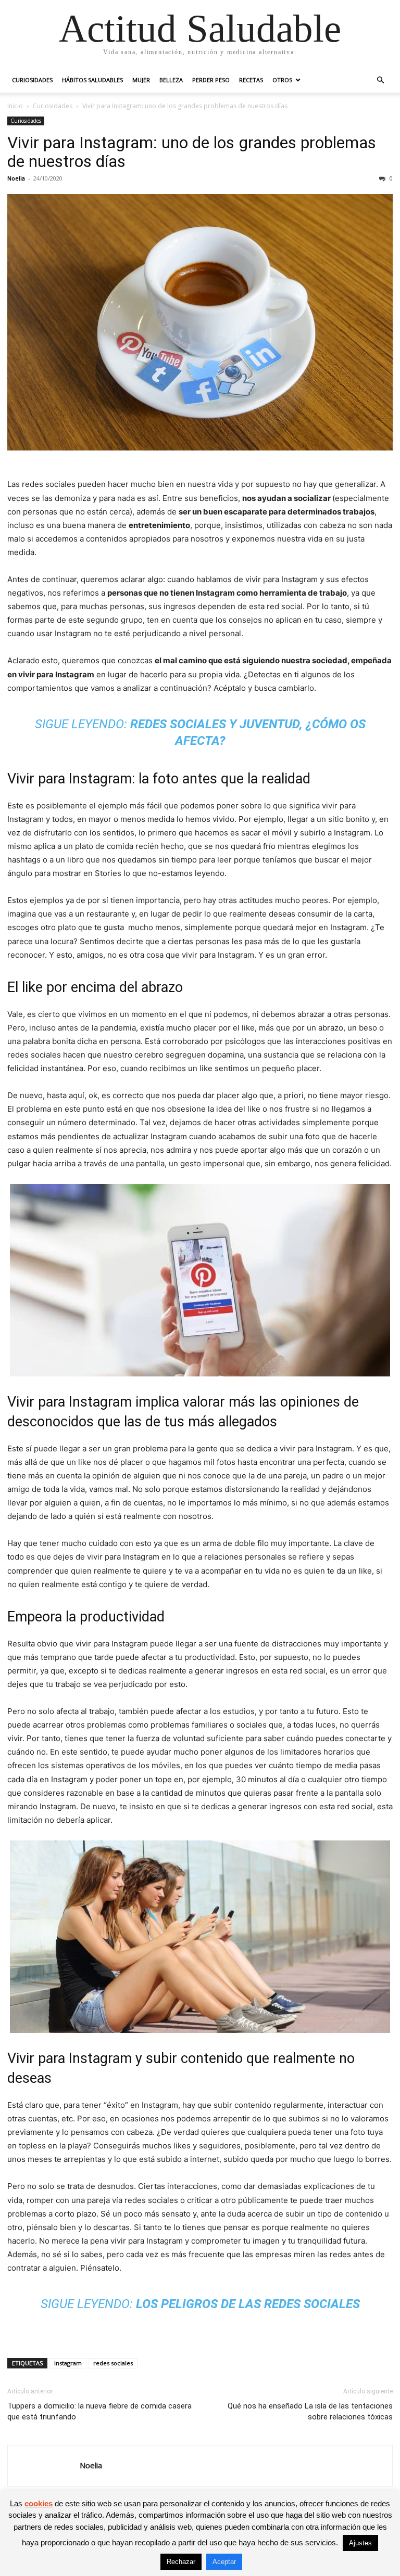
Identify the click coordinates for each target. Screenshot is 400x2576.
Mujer (141, 80)
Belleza (171, 80)
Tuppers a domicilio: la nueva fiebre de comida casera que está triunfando (99, 2411)
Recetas (251, 80)
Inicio (15, 106)
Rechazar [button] (181, 2562)
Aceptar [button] (224, 2562)
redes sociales (113, 2363)
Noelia (16, 178)
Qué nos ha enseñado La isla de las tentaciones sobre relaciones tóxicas (310, 2411)
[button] (380, 80)
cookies (39, 2503)
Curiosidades (32, 80)
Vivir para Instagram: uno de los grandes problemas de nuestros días (192, 152)
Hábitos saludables (92, 80)
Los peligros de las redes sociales (248, 2304)
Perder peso (211, 80)
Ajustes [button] (360, 2543)
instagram (68, 2363)
